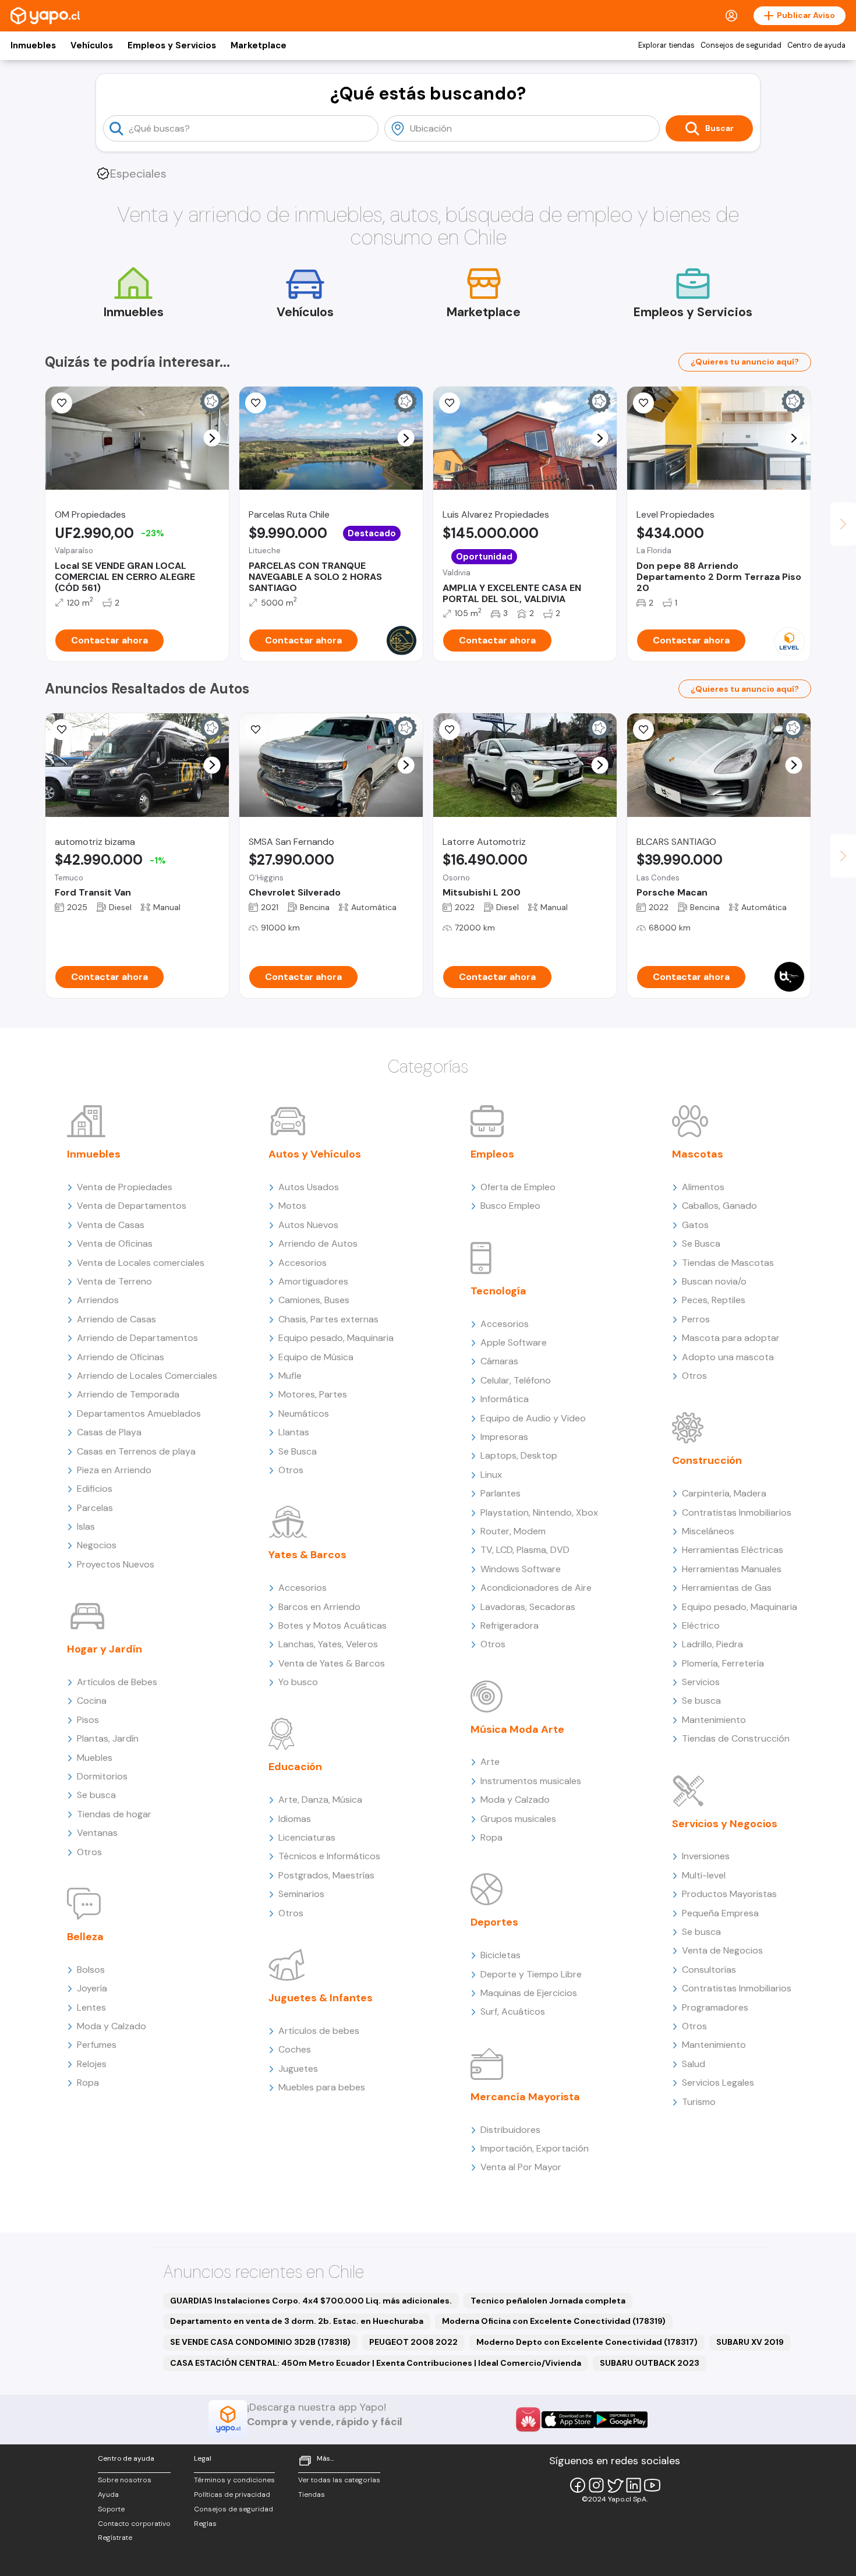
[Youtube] (652, 2485)
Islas (86, 1526)
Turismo (699, 2102)
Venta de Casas (111, 1225)
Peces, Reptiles (714, 1300)
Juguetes (298, 2069)
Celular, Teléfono (516, 1380)
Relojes (92, 2064)
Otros (89, 1852)
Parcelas (95, 1508)
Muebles (95, 1758)
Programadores (715, 2007)
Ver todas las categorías (339, 2480)
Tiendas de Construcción (736, 1738)
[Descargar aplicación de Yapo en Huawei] (528, 2419)
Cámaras (499, 1361)
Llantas (294, 1432)
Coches (295, 2049)
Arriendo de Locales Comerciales (147, 1376)
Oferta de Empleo (518, 1187)
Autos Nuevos (308, 1225)
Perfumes (97, 2045)
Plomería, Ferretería (723, 1663)
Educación (295, 1767)
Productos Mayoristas (729, 1894)
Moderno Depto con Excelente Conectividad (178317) (587, 2342)
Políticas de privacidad (232, 2494)
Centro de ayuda (816, 45)
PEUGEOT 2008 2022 (413, 2342)
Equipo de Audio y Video (533, 1418)
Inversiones (706, 1856)
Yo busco (298, 1682)
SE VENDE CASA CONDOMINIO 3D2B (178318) (260, 2342)
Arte (490, 1762)
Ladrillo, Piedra (712, 1644)
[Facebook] (578, 2485)
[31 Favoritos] (643, 403)
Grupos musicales (518, 1819)
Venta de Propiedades (125, 1187)
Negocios (97, 1545)
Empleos (492, 1154)
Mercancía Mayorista (525, 2097)
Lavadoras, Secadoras (528, 1607)
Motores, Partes (313, 1394)
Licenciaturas (307, 1837)
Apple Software (514, 1342)
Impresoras (504, 1437)
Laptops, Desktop (519, 1455)
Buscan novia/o (714, 1281)
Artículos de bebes (319, 2031)
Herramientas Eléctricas (733, 1550)
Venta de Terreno (114, 1281)
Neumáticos (304, 1413)
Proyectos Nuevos (116, 1564)
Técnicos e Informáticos (329, 1856)
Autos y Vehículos (315, 1154)
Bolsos (91, 1970)
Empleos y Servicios (172, 45)
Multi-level (704, 1875)
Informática (505, 1399)
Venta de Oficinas (115, 1243)
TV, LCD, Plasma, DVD (525, 1550)
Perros (696, 1319)
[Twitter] (615, 2485)
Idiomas (295, 1819)
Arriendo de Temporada (128, 1394)
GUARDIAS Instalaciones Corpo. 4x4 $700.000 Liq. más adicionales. (311, 2301)
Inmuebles (33, 45)
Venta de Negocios (722, 1950)
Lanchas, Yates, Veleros (328, 1644)
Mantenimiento (714, 1720)
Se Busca (298, 1451)
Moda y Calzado (112, 2026)
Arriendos (98, 1300)
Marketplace (259, 45)
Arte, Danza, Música (320, 1800)
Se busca (96, 1795)
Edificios (95, 1489)
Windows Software (521, 1569)
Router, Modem (513, 1531)
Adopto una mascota (728, 1357)
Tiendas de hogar (114, 1814)
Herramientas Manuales (732, 1569)
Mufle (290, 1376)
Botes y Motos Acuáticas (333, 1625)
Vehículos (92, 45)
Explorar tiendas (666, 45)
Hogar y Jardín (105, 1649)
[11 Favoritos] (62, 730)
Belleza (85, 1937)
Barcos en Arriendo (319, 1607)
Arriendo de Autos (318, 1243)
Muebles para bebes (322, 2087)
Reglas (205, 2524)
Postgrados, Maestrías (326, 1875)
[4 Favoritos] (256, 403)
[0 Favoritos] (450, 403)
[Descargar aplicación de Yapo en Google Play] (621, 2420)
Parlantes (500, 1493)
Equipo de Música (316, 1357)
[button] (212, 438)
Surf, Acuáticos (513, 2011)
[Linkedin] (634, 2485)
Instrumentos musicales (531, 1781)
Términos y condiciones (234, 2480)
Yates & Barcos (307, 1555)
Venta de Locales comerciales (141, 1263)
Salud (694, 2064)
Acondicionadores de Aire (536, 1588)
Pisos (88, 1720)
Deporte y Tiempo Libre (531, 1974)
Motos (292, 1206)
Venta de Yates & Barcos (332, 1663)
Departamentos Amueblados (139, 1413)
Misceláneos (708, 1531)
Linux (491, 1475)
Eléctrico (701, 1625)
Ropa (88, 2083)
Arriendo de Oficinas (121, 1357)
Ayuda (108, 2494)
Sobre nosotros (125, 2480)
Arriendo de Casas (116, 1319)
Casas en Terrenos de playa (136, 1451)
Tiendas (312, 2494)
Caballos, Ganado (719, 1206)
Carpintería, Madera (724, 1493)
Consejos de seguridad (741, 45)
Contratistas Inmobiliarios (737, 1512)
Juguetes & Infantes (321, 1998)
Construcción (707, 1460)
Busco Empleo (510, 1206)
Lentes (91, 2007)
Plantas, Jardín (108, 1738)
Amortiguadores (313, 1281)
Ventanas (97, 1833)
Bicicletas (500, 1955)
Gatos (695, 1225)
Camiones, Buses (314, 1300)
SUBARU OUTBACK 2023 (650, 2363)
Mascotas (698, 1154)
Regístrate (115, 2538)
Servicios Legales (718, 2083)
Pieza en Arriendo (114, 1470)
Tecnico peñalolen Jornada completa (548, 2301)
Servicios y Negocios (725, 1824)
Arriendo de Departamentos (137, 1338)
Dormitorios (102, 1776)
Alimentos (703, 1187)
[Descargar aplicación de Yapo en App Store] (568, 2420)
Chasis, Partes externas (328, 1319)
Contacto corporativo (134, 2524)
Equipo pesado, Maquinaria (336, 1338)
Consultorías (709, 1970)
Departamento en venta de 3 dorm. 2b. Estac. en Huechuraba (297, 2321)
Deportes (494, 1922)
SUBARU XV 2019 (750, 2342)
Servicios (701, 1682)
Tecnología (498, 1291)
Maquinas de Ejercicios (529, 1993)
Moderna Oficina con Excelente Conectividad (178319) (554, 2321)
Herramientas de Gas (727, 1588)
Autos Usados (309, 1187)
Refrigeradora (510, 1625)
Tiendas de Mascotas (728, 1263)
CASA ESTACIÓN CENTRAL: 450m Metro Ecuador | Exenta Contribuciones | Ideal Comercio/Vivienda (376, 2363)
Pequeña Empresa (720, 1913)
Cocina (92, 1701)
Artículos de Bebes (117, 1682)
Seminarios (301, 1894)
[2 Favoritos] (62, 403)
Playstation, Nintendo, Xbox (539, 1512)
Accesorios (303, 1263)
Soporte (111, 2509)
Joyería (92, 1988)
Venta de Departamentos (132, 1206)
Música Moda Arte (517, 1729)
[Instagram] (596, 2485)
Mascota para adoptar (731, 1338)
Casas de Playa (109, 1432)
